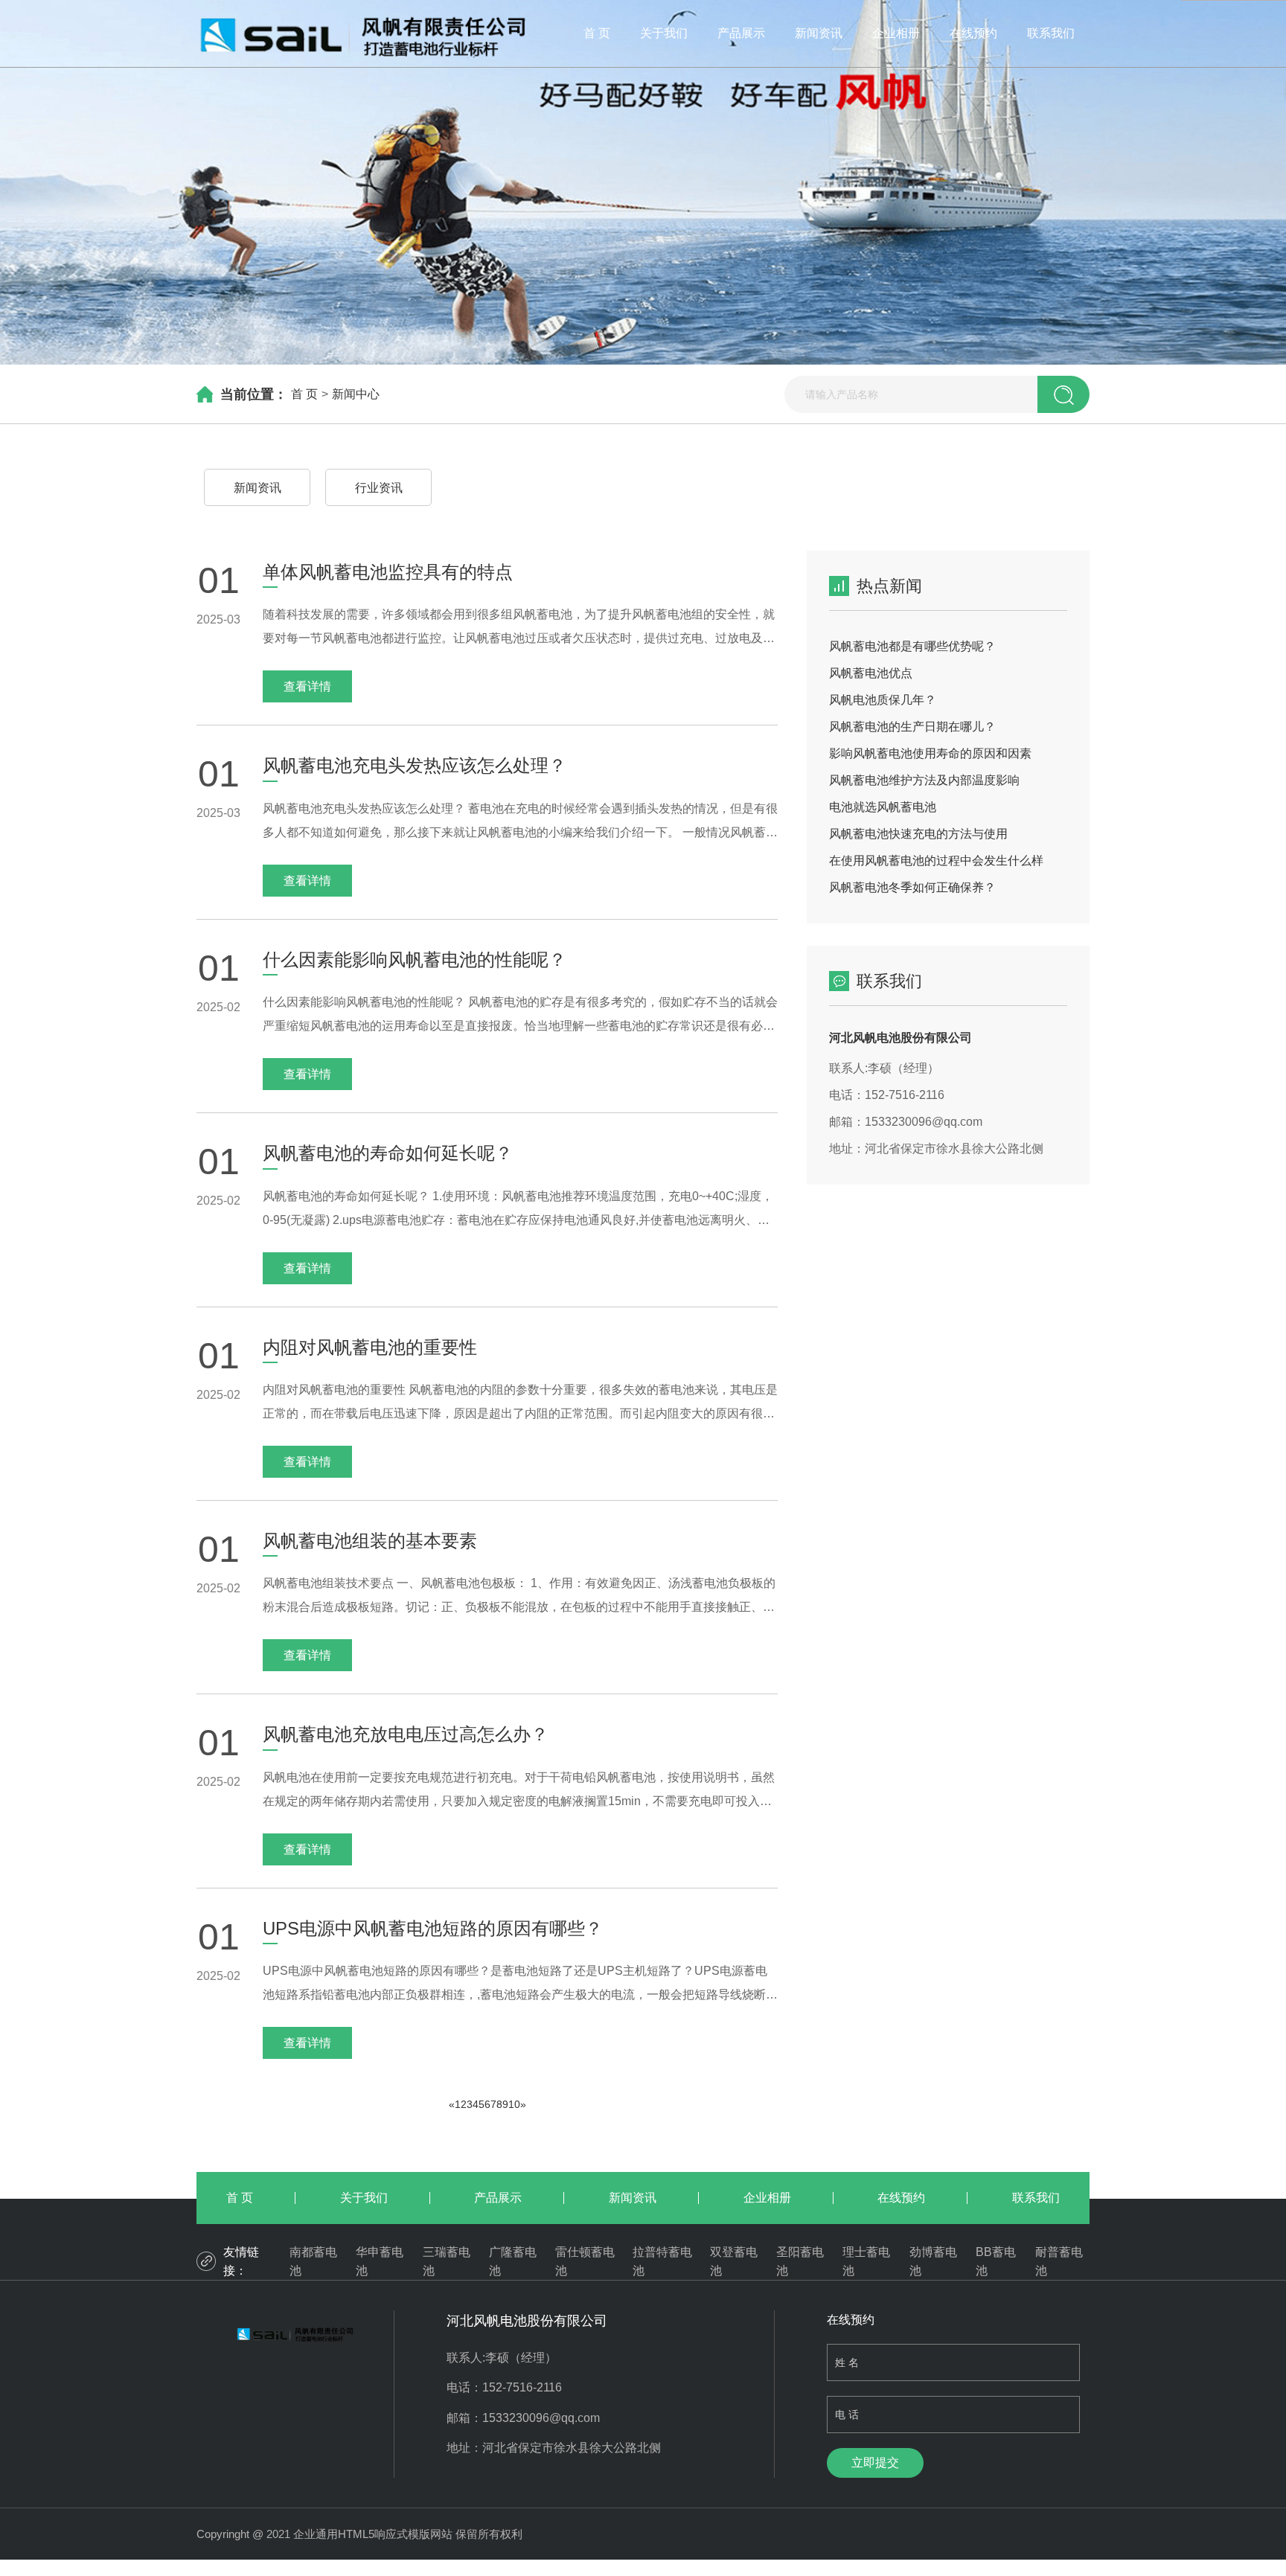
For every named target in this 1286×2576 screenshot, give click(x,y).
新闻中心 (356, 394)
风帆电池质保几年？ (883, 700)
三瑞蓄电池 (447, 2262)
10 (514, 2104)
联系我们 (1051, 33)
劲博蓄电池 (933, 2262)
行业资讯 (379, 488)
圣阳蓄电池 (800, 2262)
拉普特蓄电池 (662, 2262)
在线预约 (973, 33)
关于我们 (664, 33)
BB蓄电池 (996, 2262)
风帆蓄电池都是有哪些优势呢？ (912, 646)
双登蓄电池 (734, 2262)
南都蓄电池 (313, 2262)
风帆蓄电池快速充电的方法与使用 (918, 834)
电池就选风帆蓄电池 (883, 807)
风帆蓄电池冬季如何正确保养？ (912, 887)
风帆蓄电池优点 (871, 673)
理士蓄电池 (866, 2262)
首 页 (597, 33)
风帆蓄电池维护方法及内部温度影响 (924, 780)
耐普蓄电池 (1059, 2262)
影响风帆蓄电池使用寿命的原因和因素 (930, 753)
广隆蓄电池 (513, 2262)
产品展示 (741, 33)
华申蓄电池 (380, 2262)
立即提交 (875, 2463)
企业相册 (896, 33)
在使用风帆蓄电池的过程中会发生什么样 (936, 861)
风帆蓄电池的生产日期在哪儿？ (912, 727)
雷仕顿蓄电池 (585, 2262)
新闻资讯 (819, 33)
